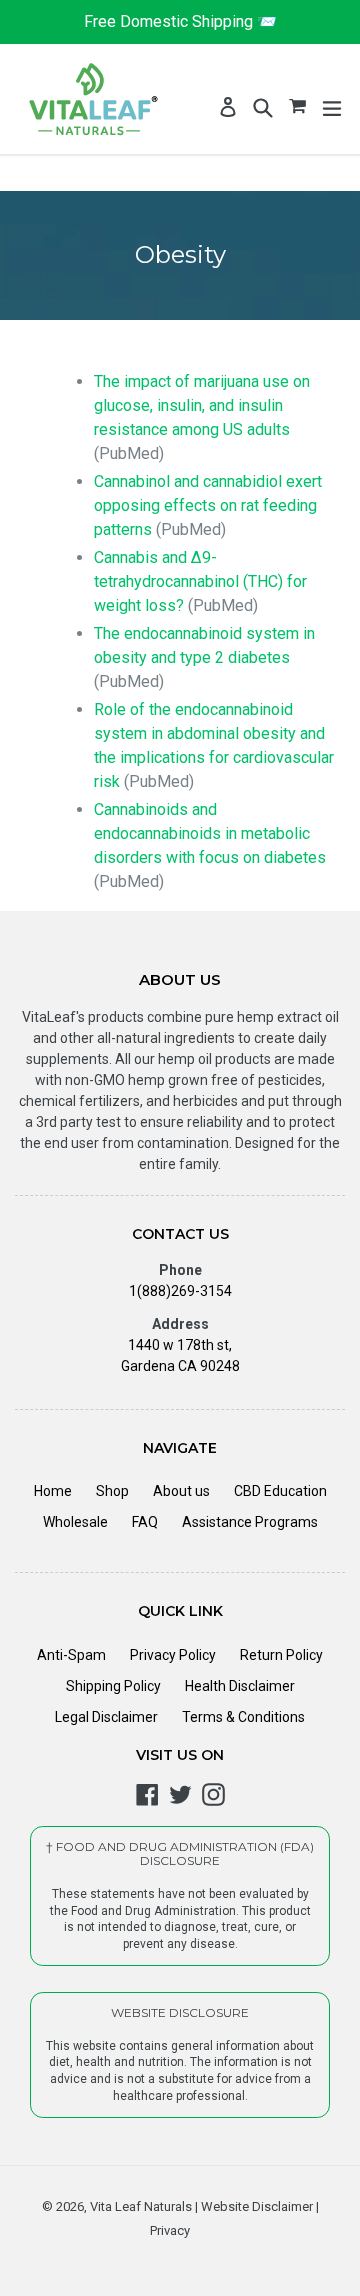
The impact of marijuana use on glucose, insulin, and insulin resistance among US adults (202, 405)
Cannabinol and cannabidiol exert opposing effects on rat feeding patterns (208, 505)
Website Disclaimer (255, 2206)
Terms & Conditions (243, 1717)
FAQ (145, 1522)
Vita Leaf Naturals (141, 2206)
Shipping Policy (113, 1686)
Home (53, 1491)
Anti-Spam (71, 1655)
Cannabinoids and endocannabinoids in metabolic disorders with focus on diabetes (210, 833)
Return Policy (281, 1655)
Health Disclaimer (240, 1686)
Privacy (170, 2230)
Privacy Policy (173, 1655)
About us (181, 1491)
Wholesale (75, 1522)
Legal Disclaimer (106, 1717)
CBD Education (280, 1491)
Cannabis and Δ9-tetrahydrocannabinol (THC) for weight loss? (200, 581)
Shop (112, 1491)
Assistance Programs (250, 1522)
